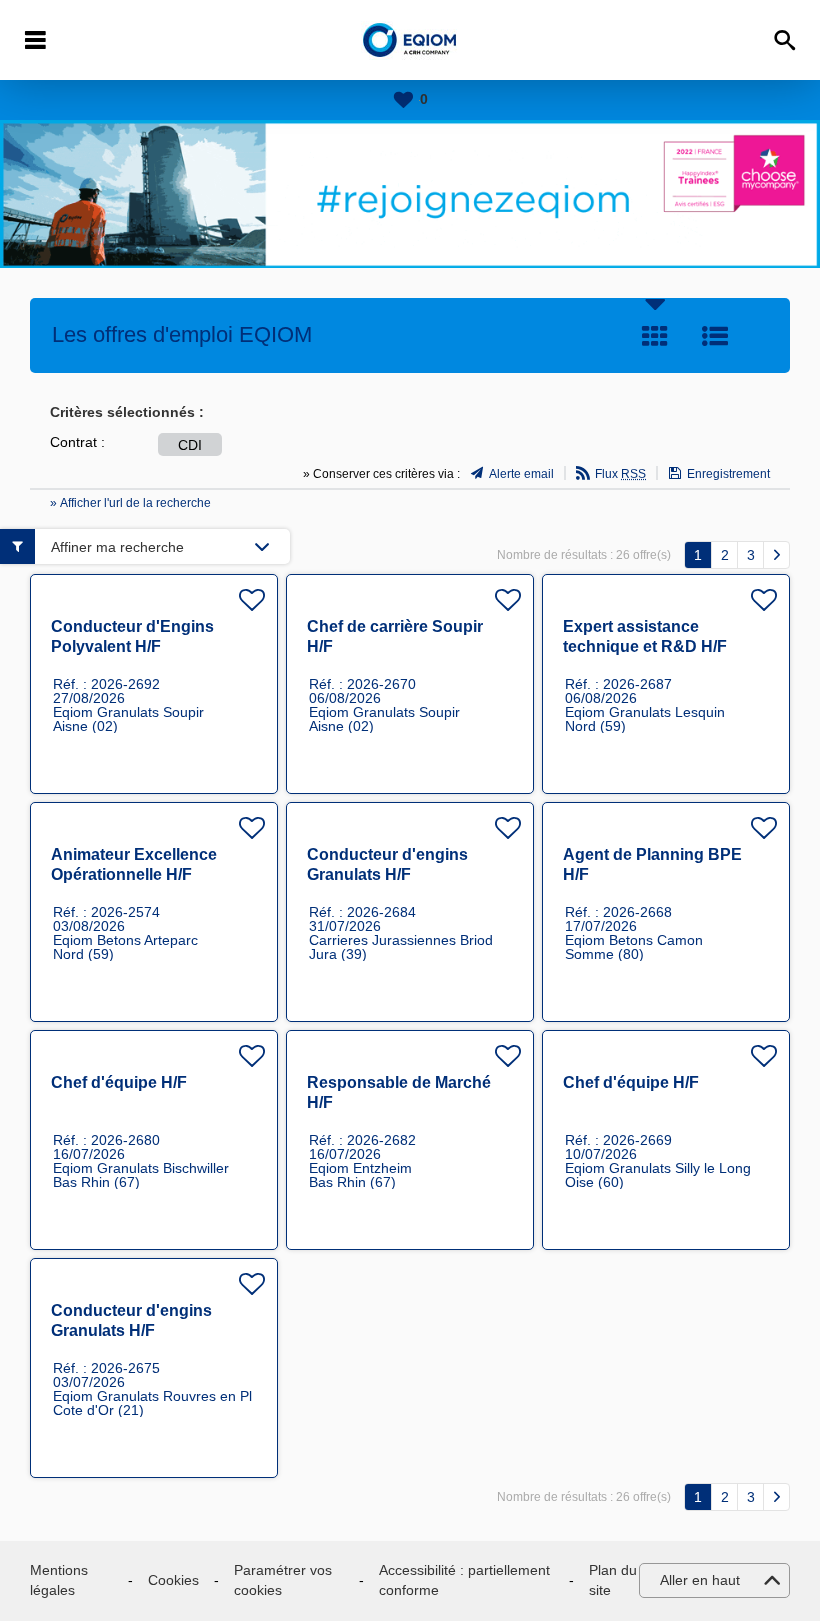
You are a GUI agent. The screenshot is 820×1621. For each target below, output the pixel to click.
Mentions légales (59, 1580)
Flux (620, 474)
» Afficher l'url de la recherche (130, 503)
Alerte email (521, 474)
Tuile (655, 336)
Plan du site (613, 1580)
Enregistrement (728, 474)
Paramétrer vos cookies (283, 1580)
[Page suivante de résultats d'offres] (776, 555)
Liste (715, 336)
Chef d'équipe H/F (119, 1082)
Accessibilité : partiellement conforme (464, 1580)
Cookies (173, 1580)
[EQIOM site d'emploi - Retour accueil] (410, 40)
